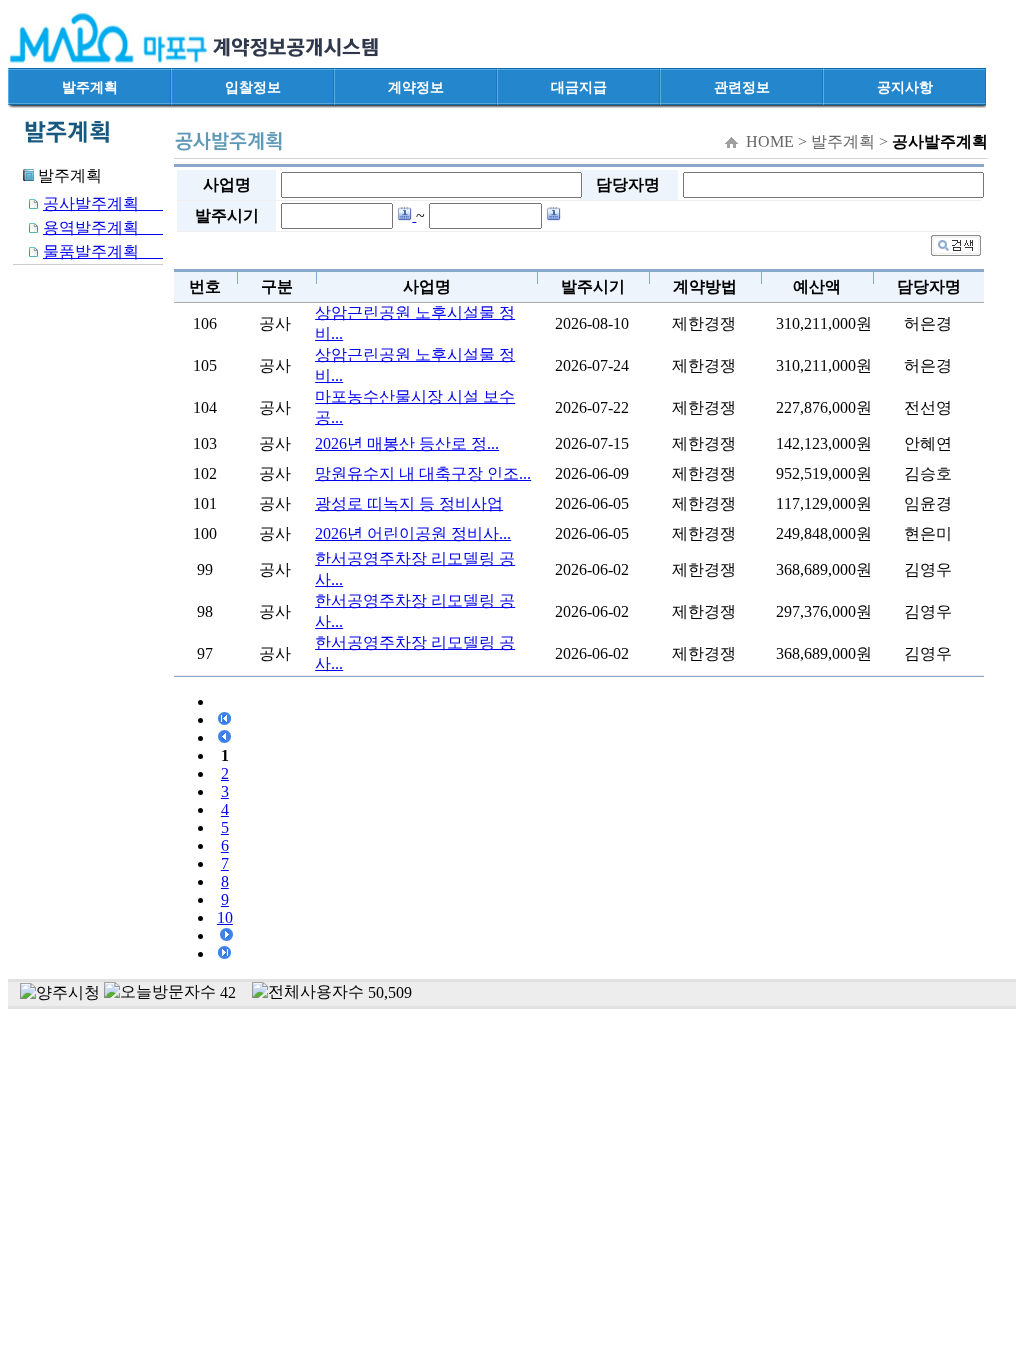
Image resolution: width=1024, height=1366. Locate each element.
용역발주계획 (103, 227)
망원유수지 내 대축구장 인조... (423, 473)
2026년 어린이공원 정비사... (413, 533)
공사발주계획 (103, 203)
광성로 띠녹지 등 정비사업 (409, 503)
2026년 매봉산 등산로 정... (407, 443)
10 (225, 917)
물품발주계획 (103, 251)
